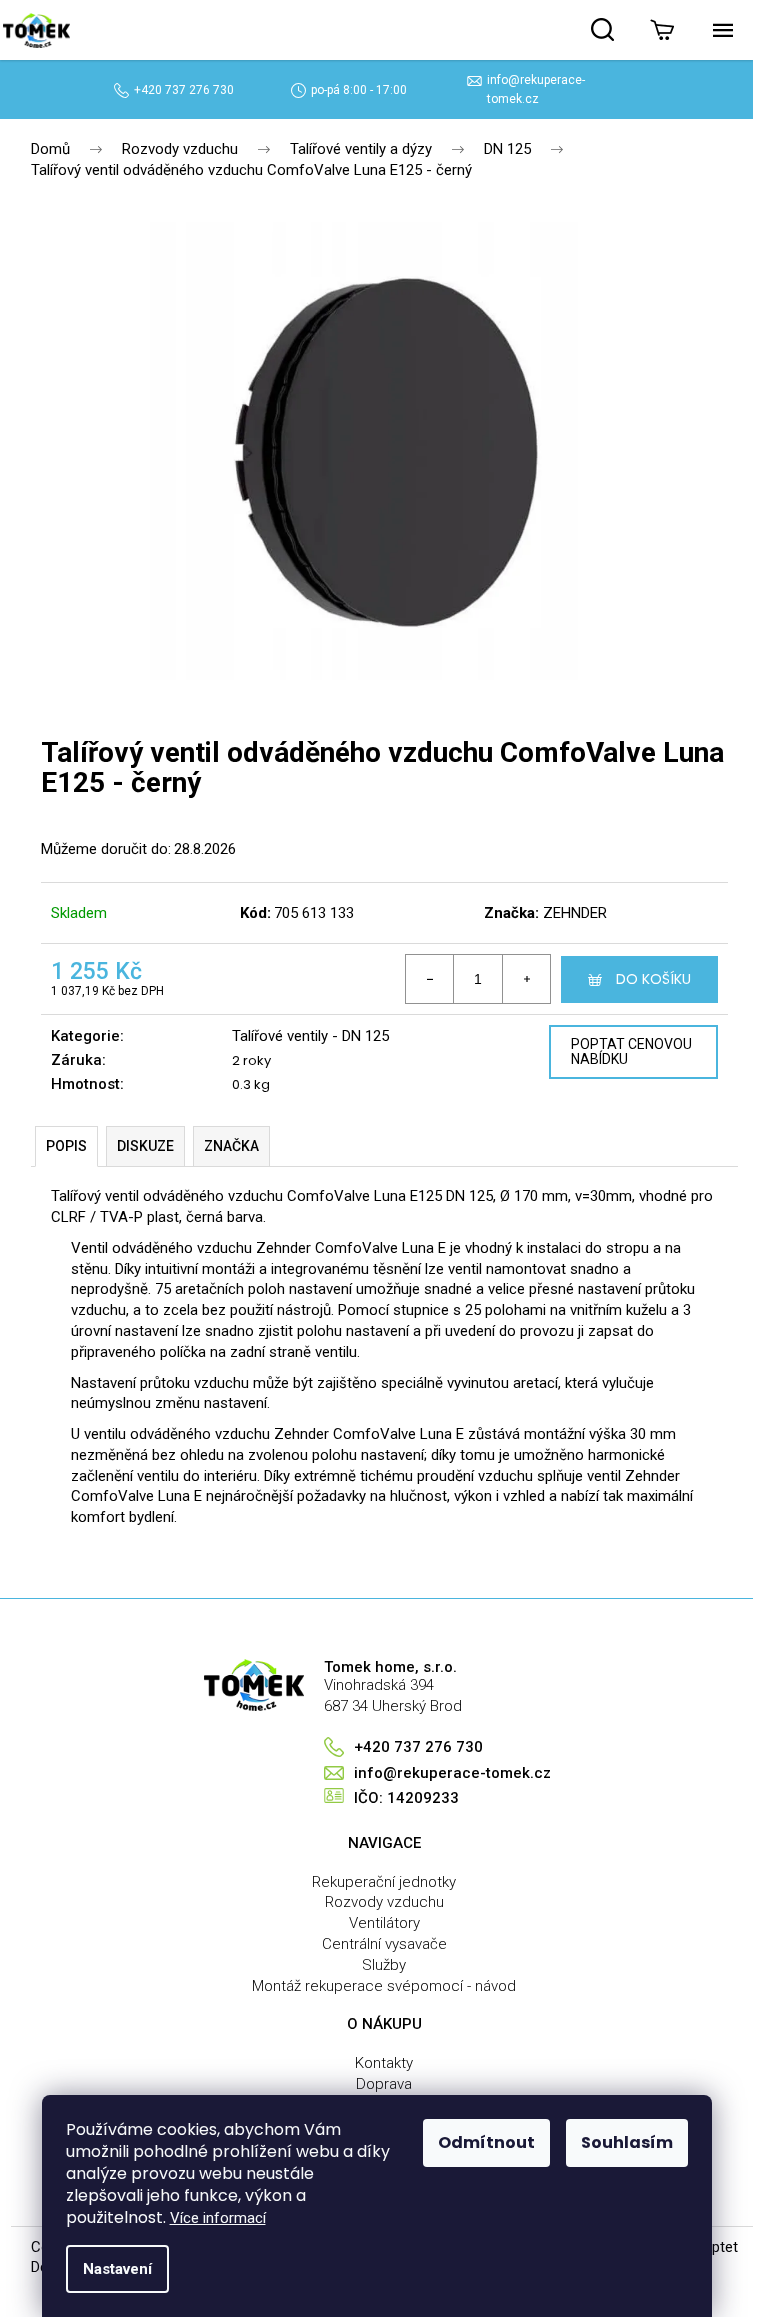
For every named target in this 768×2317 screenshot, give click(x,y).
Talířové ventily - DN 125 (310, 1036)
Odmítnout (486, 2142)
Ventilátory (384, 1923)
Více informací (218, 2218)
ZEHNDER (575, 913)
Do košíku (653, 979)
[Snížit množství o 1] (430, 979)
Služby (384, 1965)
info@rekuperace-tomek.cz (452, 1773)
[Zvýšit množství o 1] (526, 979)
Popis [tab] (66, 1146)
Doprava (384, 2084)
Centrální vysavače (384, 1944)
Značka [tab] (231, 1146)
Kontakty (384, 2063)
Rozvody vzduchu (384, 1902)
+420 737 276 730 (184, 90)
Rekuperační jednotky (384, 1882)
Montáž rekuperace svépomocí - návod (384, 1986)
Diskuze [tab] (145, 1146)
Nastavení (117, 2269)
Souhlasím (627, 2142)
